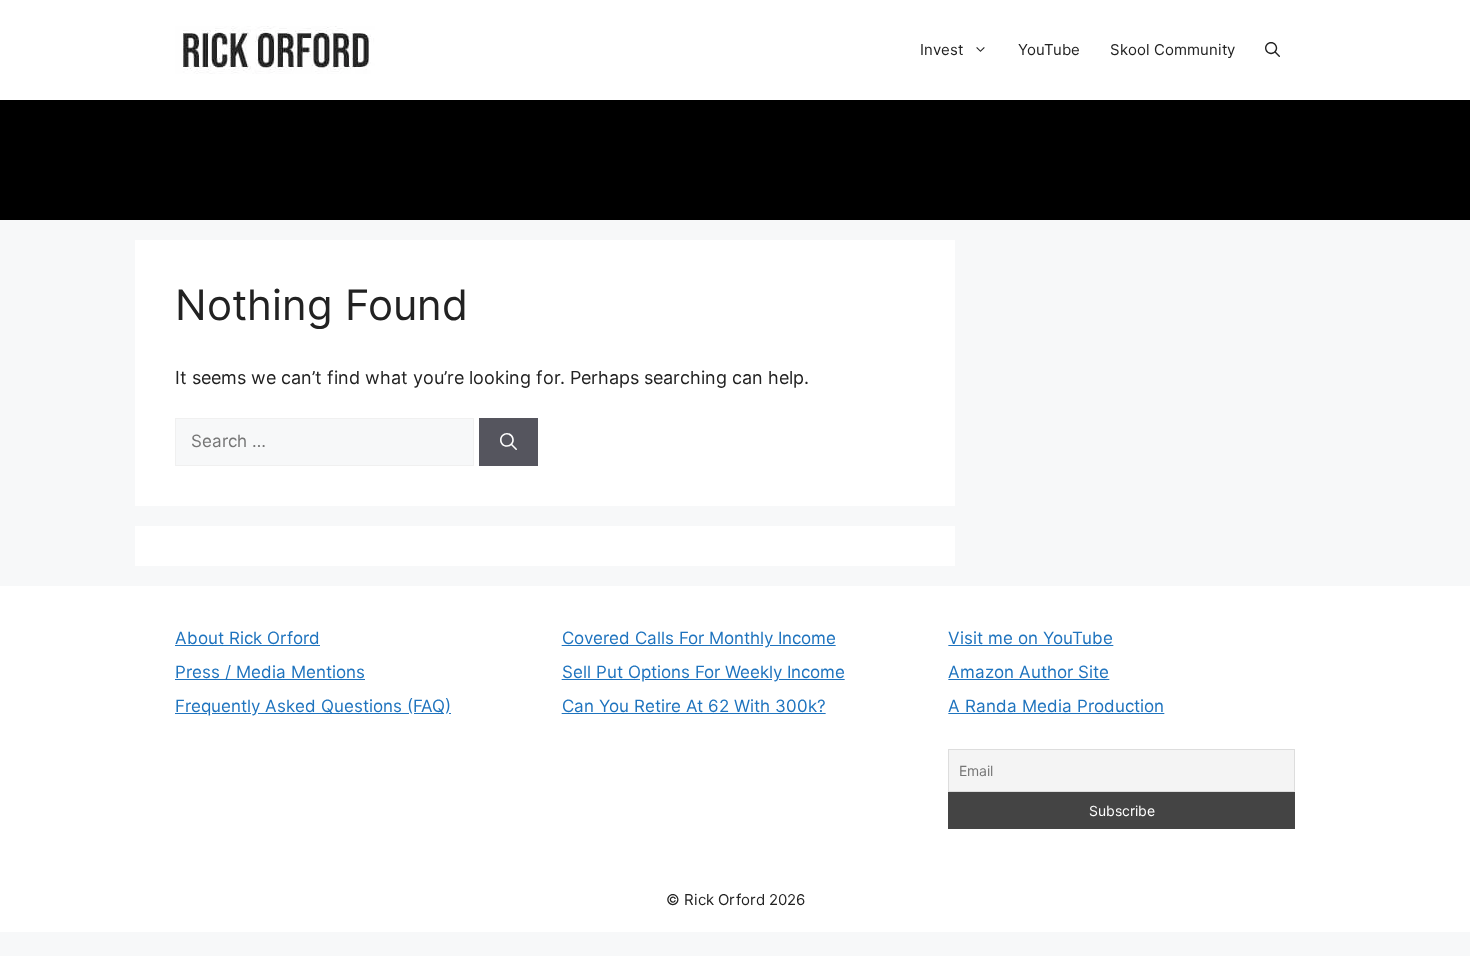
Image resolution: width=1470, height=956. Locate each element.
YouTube (1049, 49)
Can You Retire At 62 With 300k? (694, 706)
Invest (941, 49)
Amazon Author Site (1028, 672)
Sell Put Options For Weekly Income (703, 672)
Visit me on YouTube (1030, 638)
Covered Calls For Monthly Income (699, 638)
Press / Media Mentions (270, 672)
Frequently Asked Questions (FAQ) (313, 706)
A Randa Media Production (1056, 706)
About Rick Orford (247, 638)
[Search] (508, 442)
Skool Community (1172, 49)
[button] (1272, 50)
